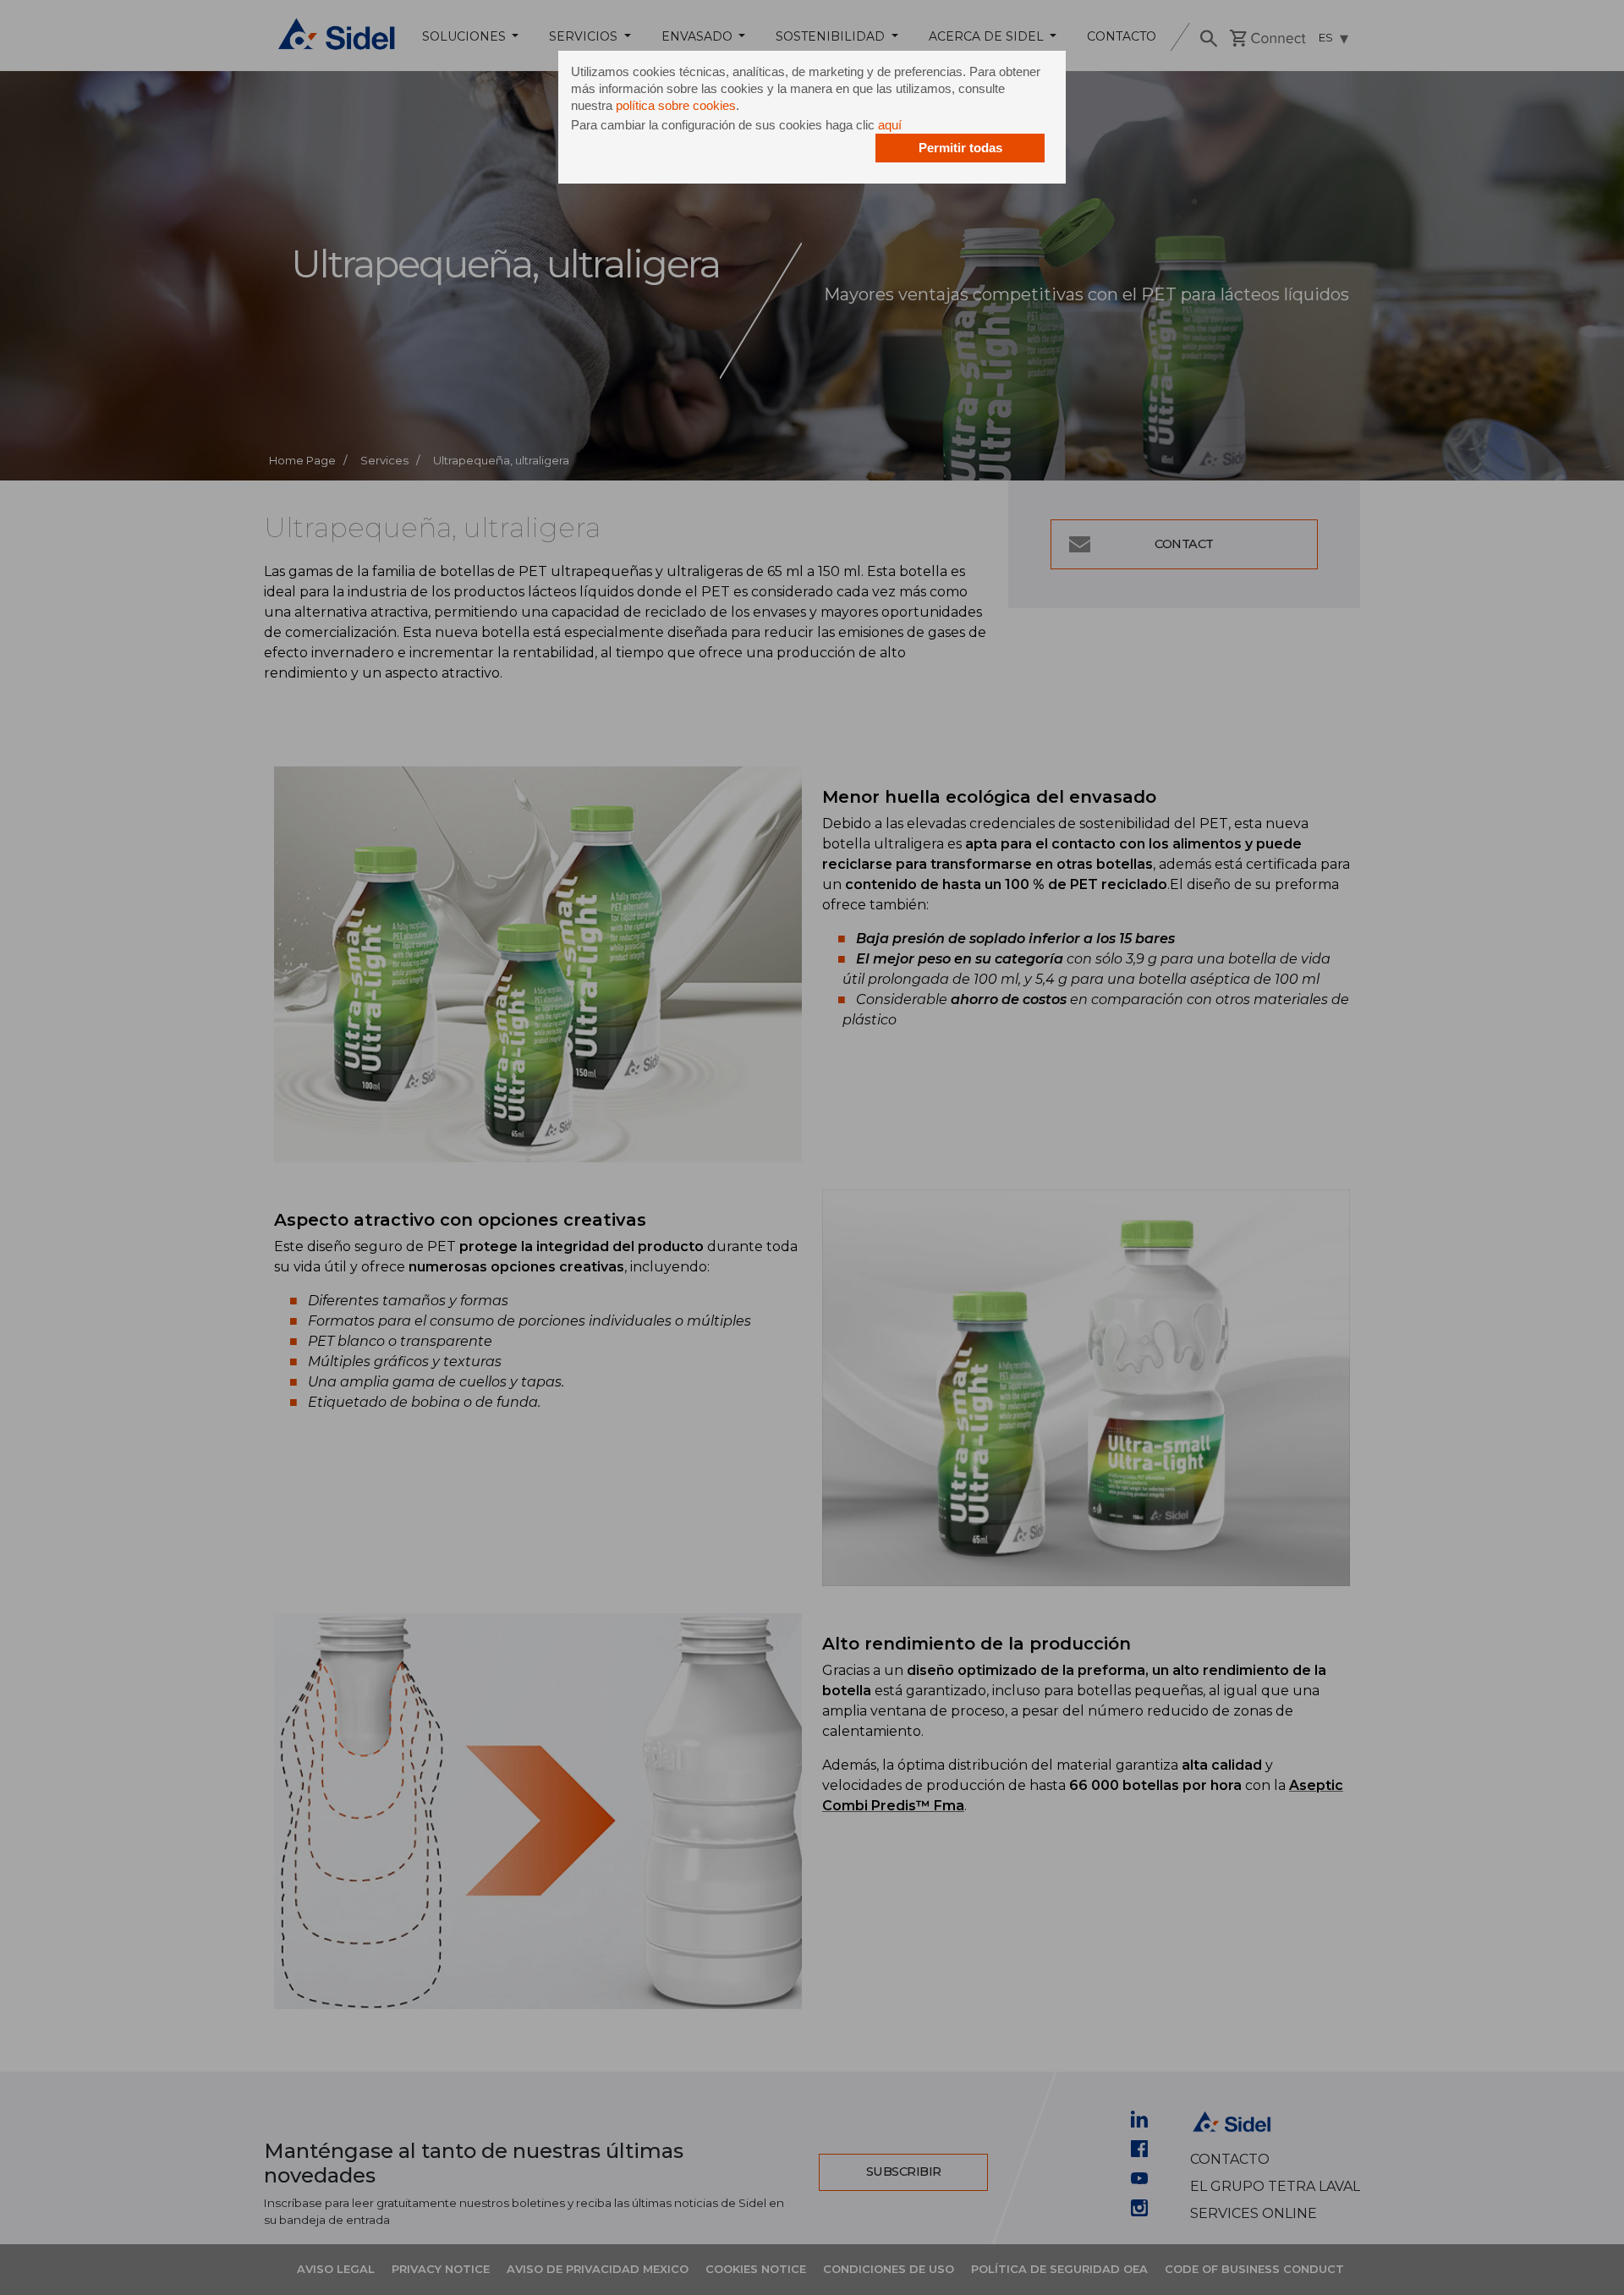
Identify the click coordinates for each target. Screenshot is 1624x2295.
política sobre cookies (676, 105)
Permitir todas (960, 148)
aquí (890, 125)
